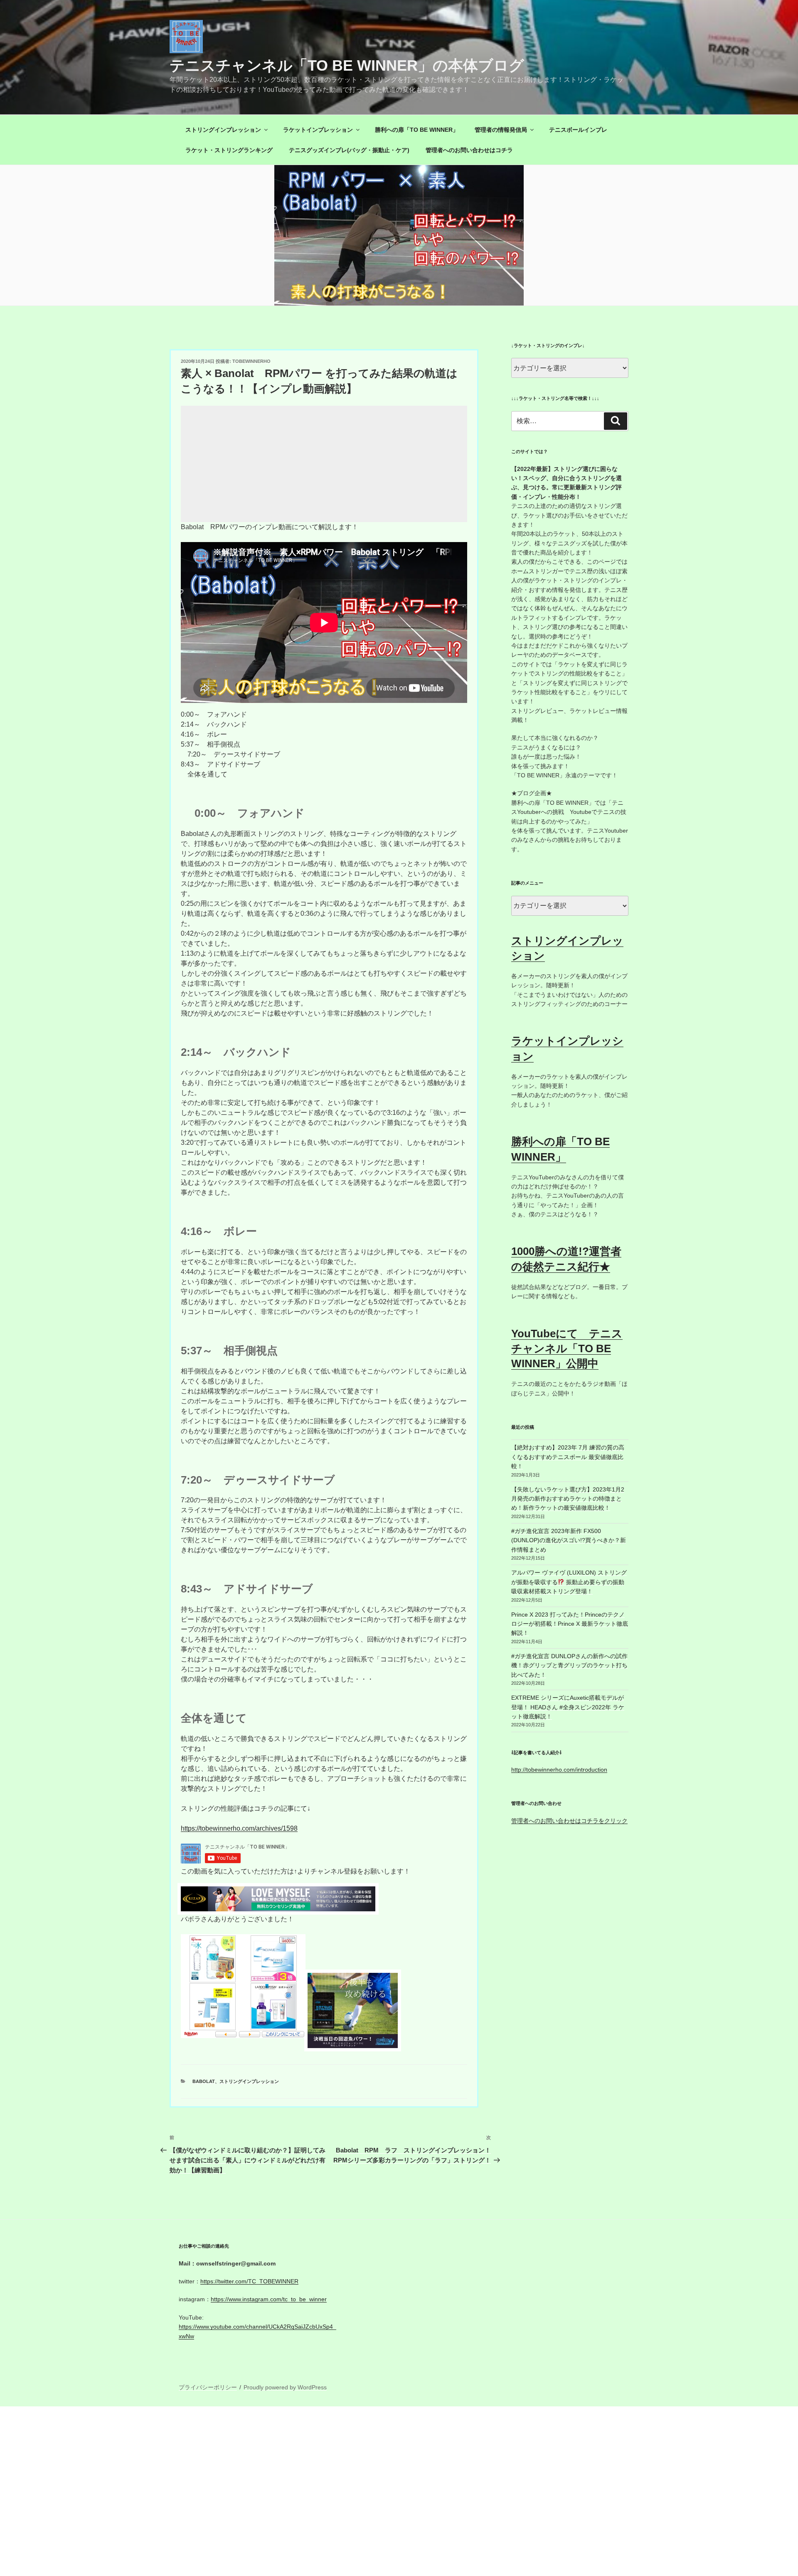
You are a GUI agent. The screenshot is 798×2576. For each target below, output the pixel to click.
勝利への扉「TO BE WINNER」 (417, 130)
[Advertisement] (324, 464)
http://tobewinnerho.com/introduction (559, 1770)
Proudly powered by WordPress (285, 2387)
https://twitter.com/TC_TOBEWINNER (249, 2281)
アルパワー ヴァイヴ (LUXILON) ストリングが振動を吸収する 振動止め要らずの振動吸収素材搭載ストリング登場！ (569, 1582)
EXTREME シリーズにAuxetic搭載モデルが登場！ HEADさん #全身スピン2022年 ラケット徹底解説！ (568, 1707)
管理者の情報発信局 (501, 130)
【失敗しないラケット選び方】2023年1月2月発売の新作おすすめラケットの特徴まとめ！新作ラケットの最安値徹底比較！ (568, 1499)
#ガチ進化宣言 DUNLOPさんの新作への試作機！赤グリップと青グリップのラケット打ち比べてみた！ (569, 1665)
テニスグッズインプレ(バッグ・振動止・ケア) (349, 150)
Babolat (204, 2081)
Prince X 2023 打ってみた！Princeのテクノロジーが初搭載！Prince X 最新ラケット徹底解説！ (570, 1624)
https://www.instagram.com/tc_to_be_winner (269, 2299)
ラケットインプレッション (318, 130)
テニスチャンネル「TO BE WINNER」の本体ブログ (347, 65)
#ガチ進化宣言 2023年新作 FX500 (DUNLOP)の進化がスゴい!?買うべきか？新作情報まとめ (569, 1540)
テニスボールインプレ (578, 130)
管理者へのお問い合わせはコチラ (469, 150)
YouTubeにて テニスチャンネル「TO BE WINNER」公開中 (567, 1349)
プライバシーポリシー (208, 2387)
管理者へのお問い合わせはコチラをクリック (569, 1821)
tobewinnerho (251, 361)
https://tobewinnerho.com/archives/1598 (239, 1828)
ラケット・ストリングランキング (229, 150)
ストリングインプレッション (223, 130)
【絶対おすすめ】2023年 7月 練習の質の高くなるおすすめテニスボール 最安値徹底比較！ (568, 1457)
